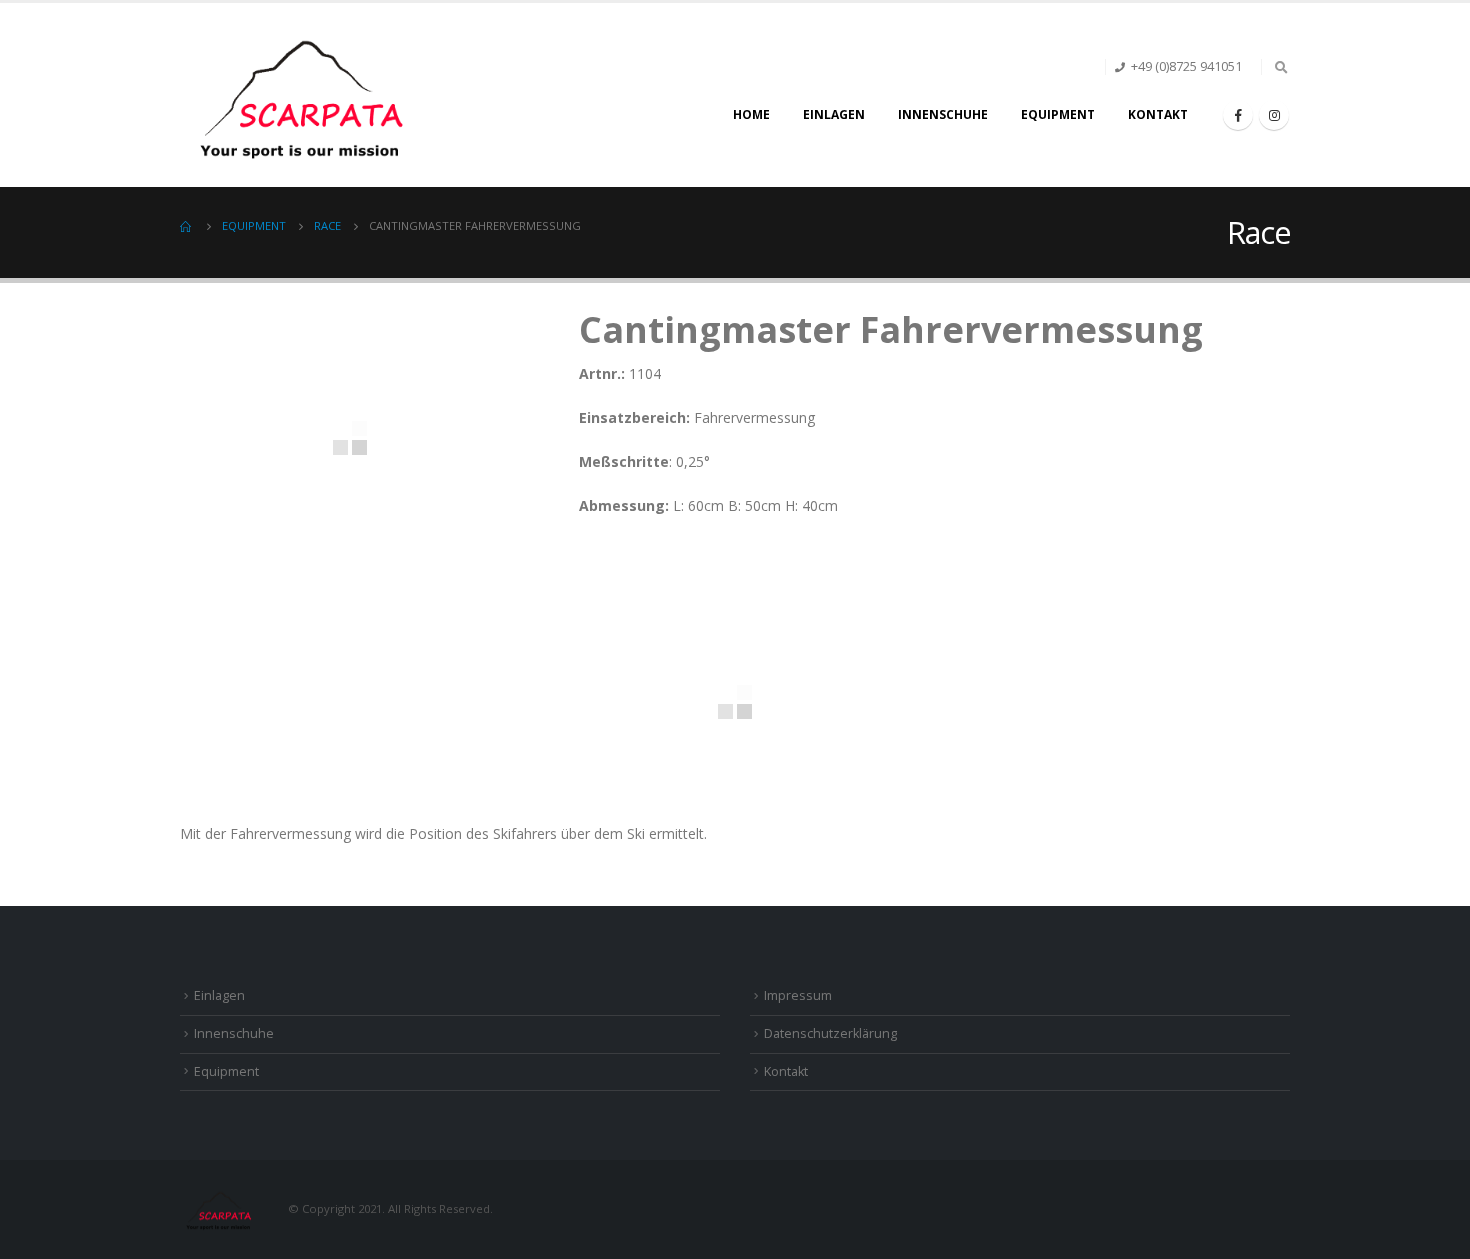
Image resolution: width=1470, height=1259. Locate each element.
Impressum (798, 995)
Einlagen (834, 114)
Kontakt (1158, 114)
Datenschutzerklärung (830, 1033)
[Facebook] (1238, 115)
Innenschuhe (943, 114)
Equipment (1058, 114)
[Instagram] (1274, 115)
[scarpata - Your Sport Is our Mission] (305, 95)
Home (751, 114)
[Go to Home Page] (187, 226)
